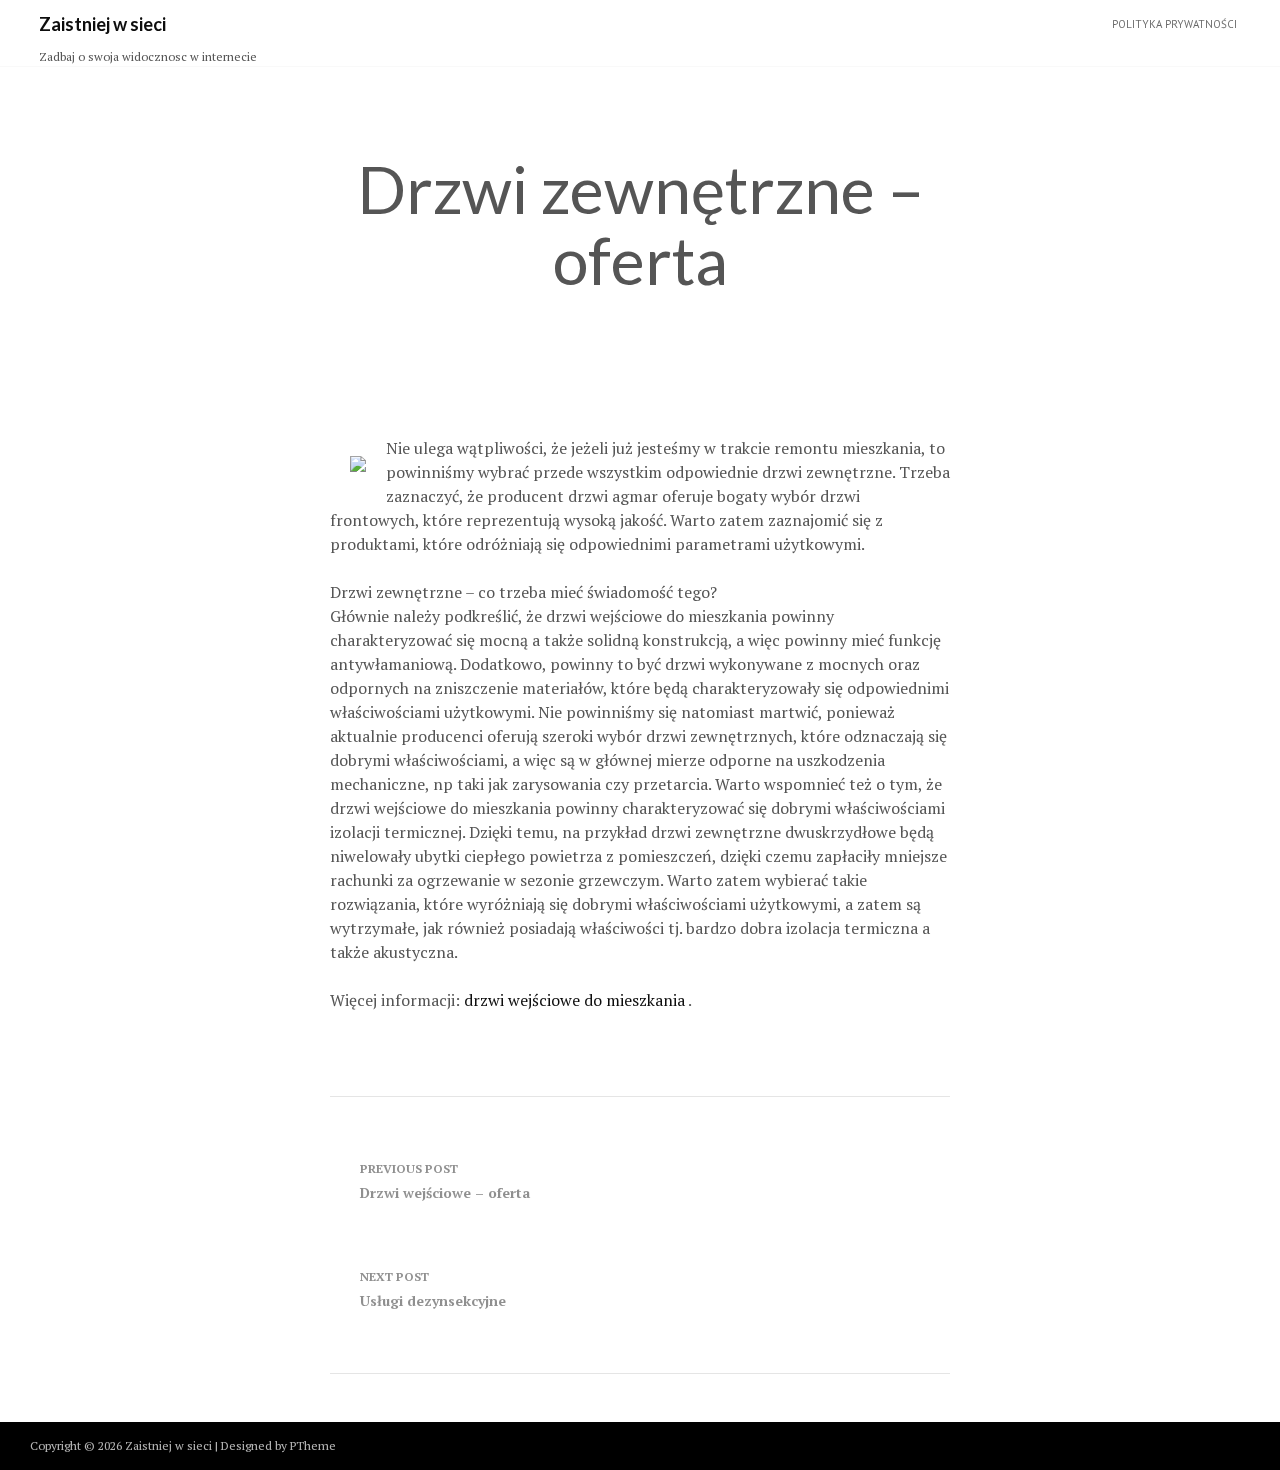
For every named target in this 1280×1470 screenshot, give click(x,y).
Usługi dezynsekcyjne (433, 1289)
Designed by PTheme (278, 1445)
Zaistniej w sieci (102, 24)
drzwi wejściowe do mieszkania (576, 1000)
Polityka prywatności (1174, 24)
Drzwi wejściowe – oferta (445, 1181)
